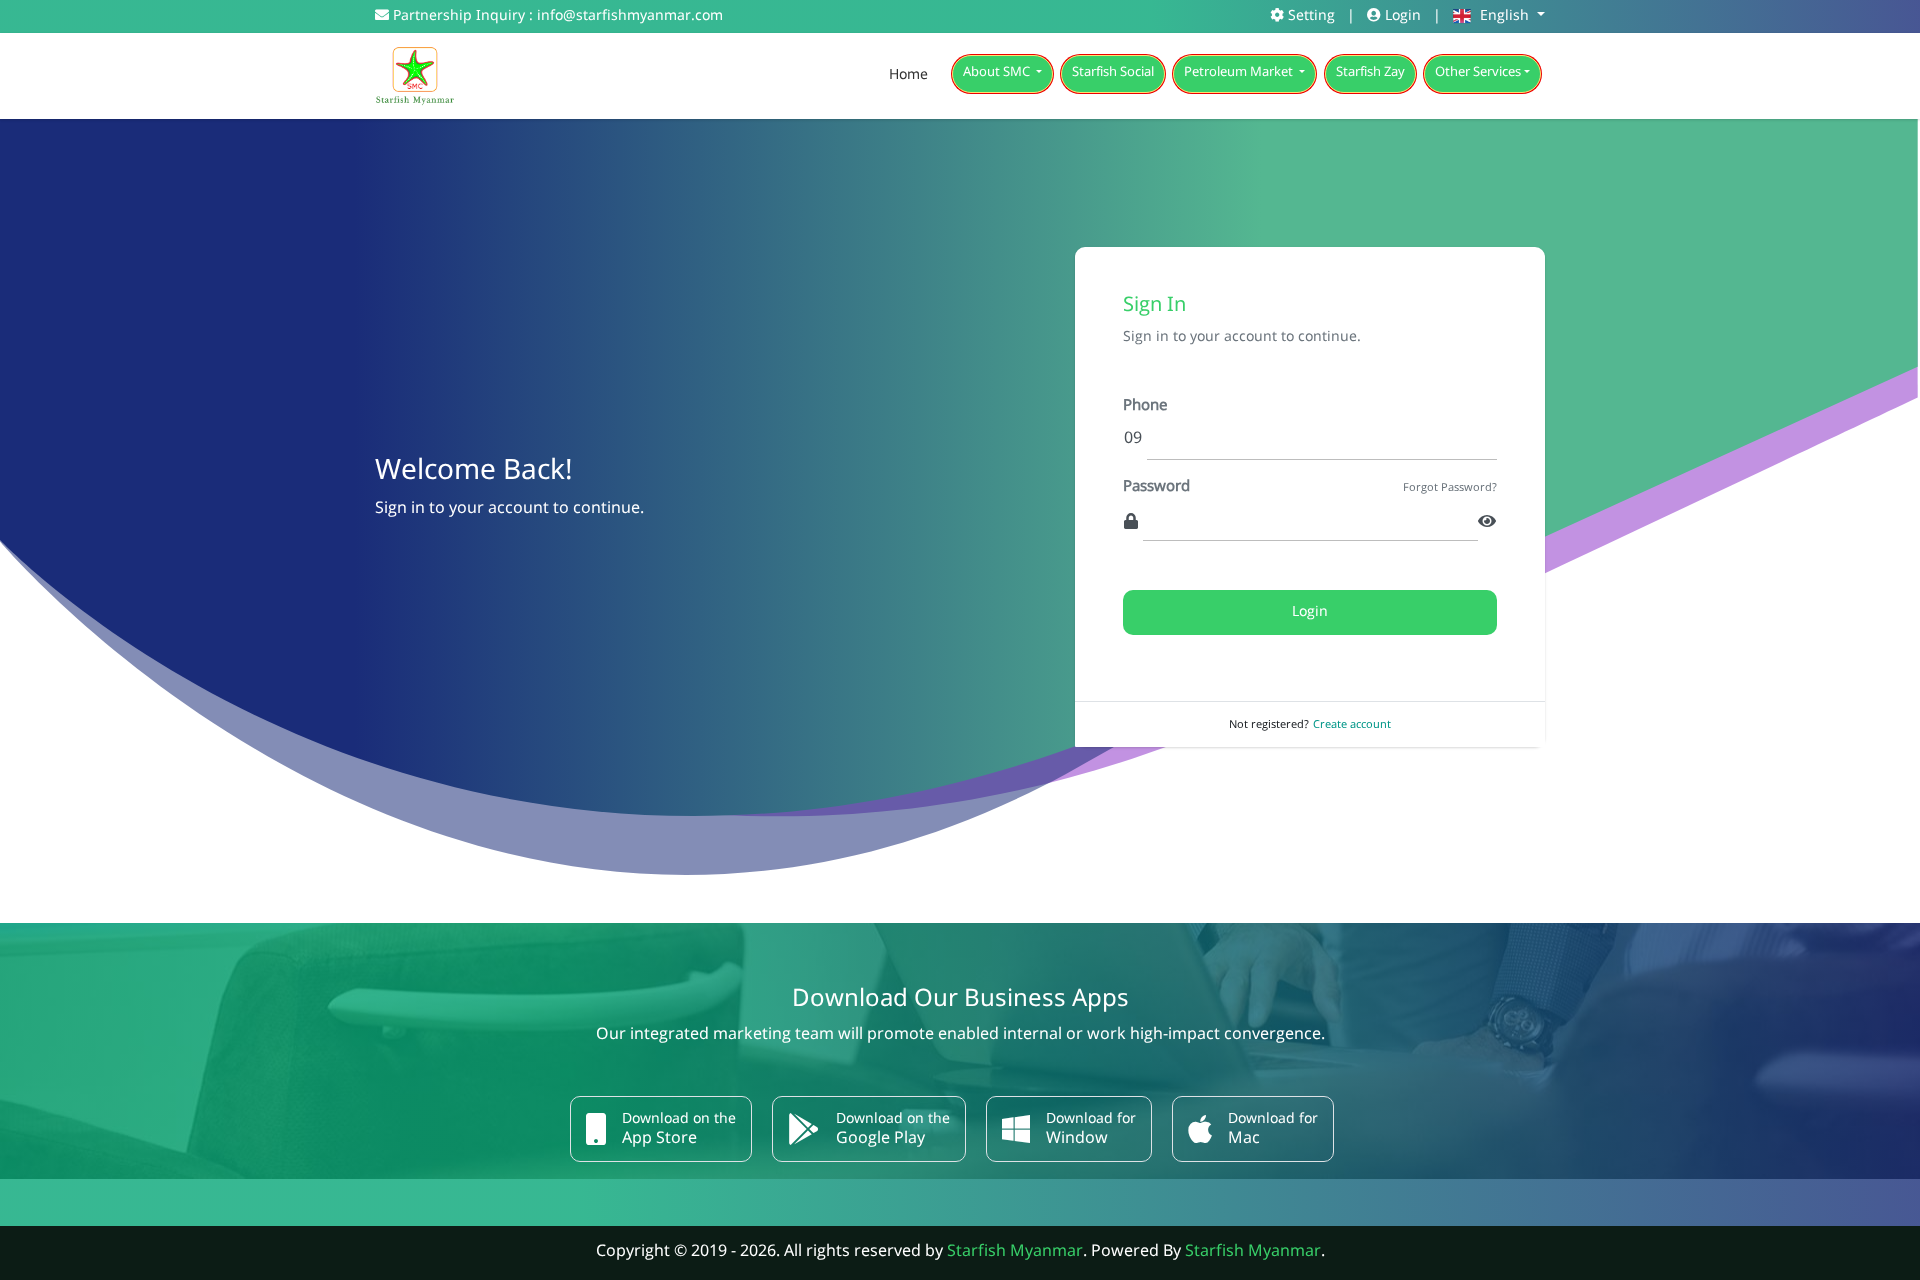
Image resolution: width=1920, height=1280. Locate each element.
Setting (1309, 16)
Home (908, 75)
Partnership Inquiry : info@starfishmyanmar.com (556, 16)
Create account (1352, 725)
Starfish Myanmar (1015, 1252)
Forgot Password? (1450, 489)
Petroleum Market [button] (1240, 73)
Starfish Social (1113, 73)
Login (1401, 16)
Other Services (1478, 73)
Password (1156, 488)
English (1504, 16)
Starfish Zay (1370, 73)
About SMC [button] (998, 73)
